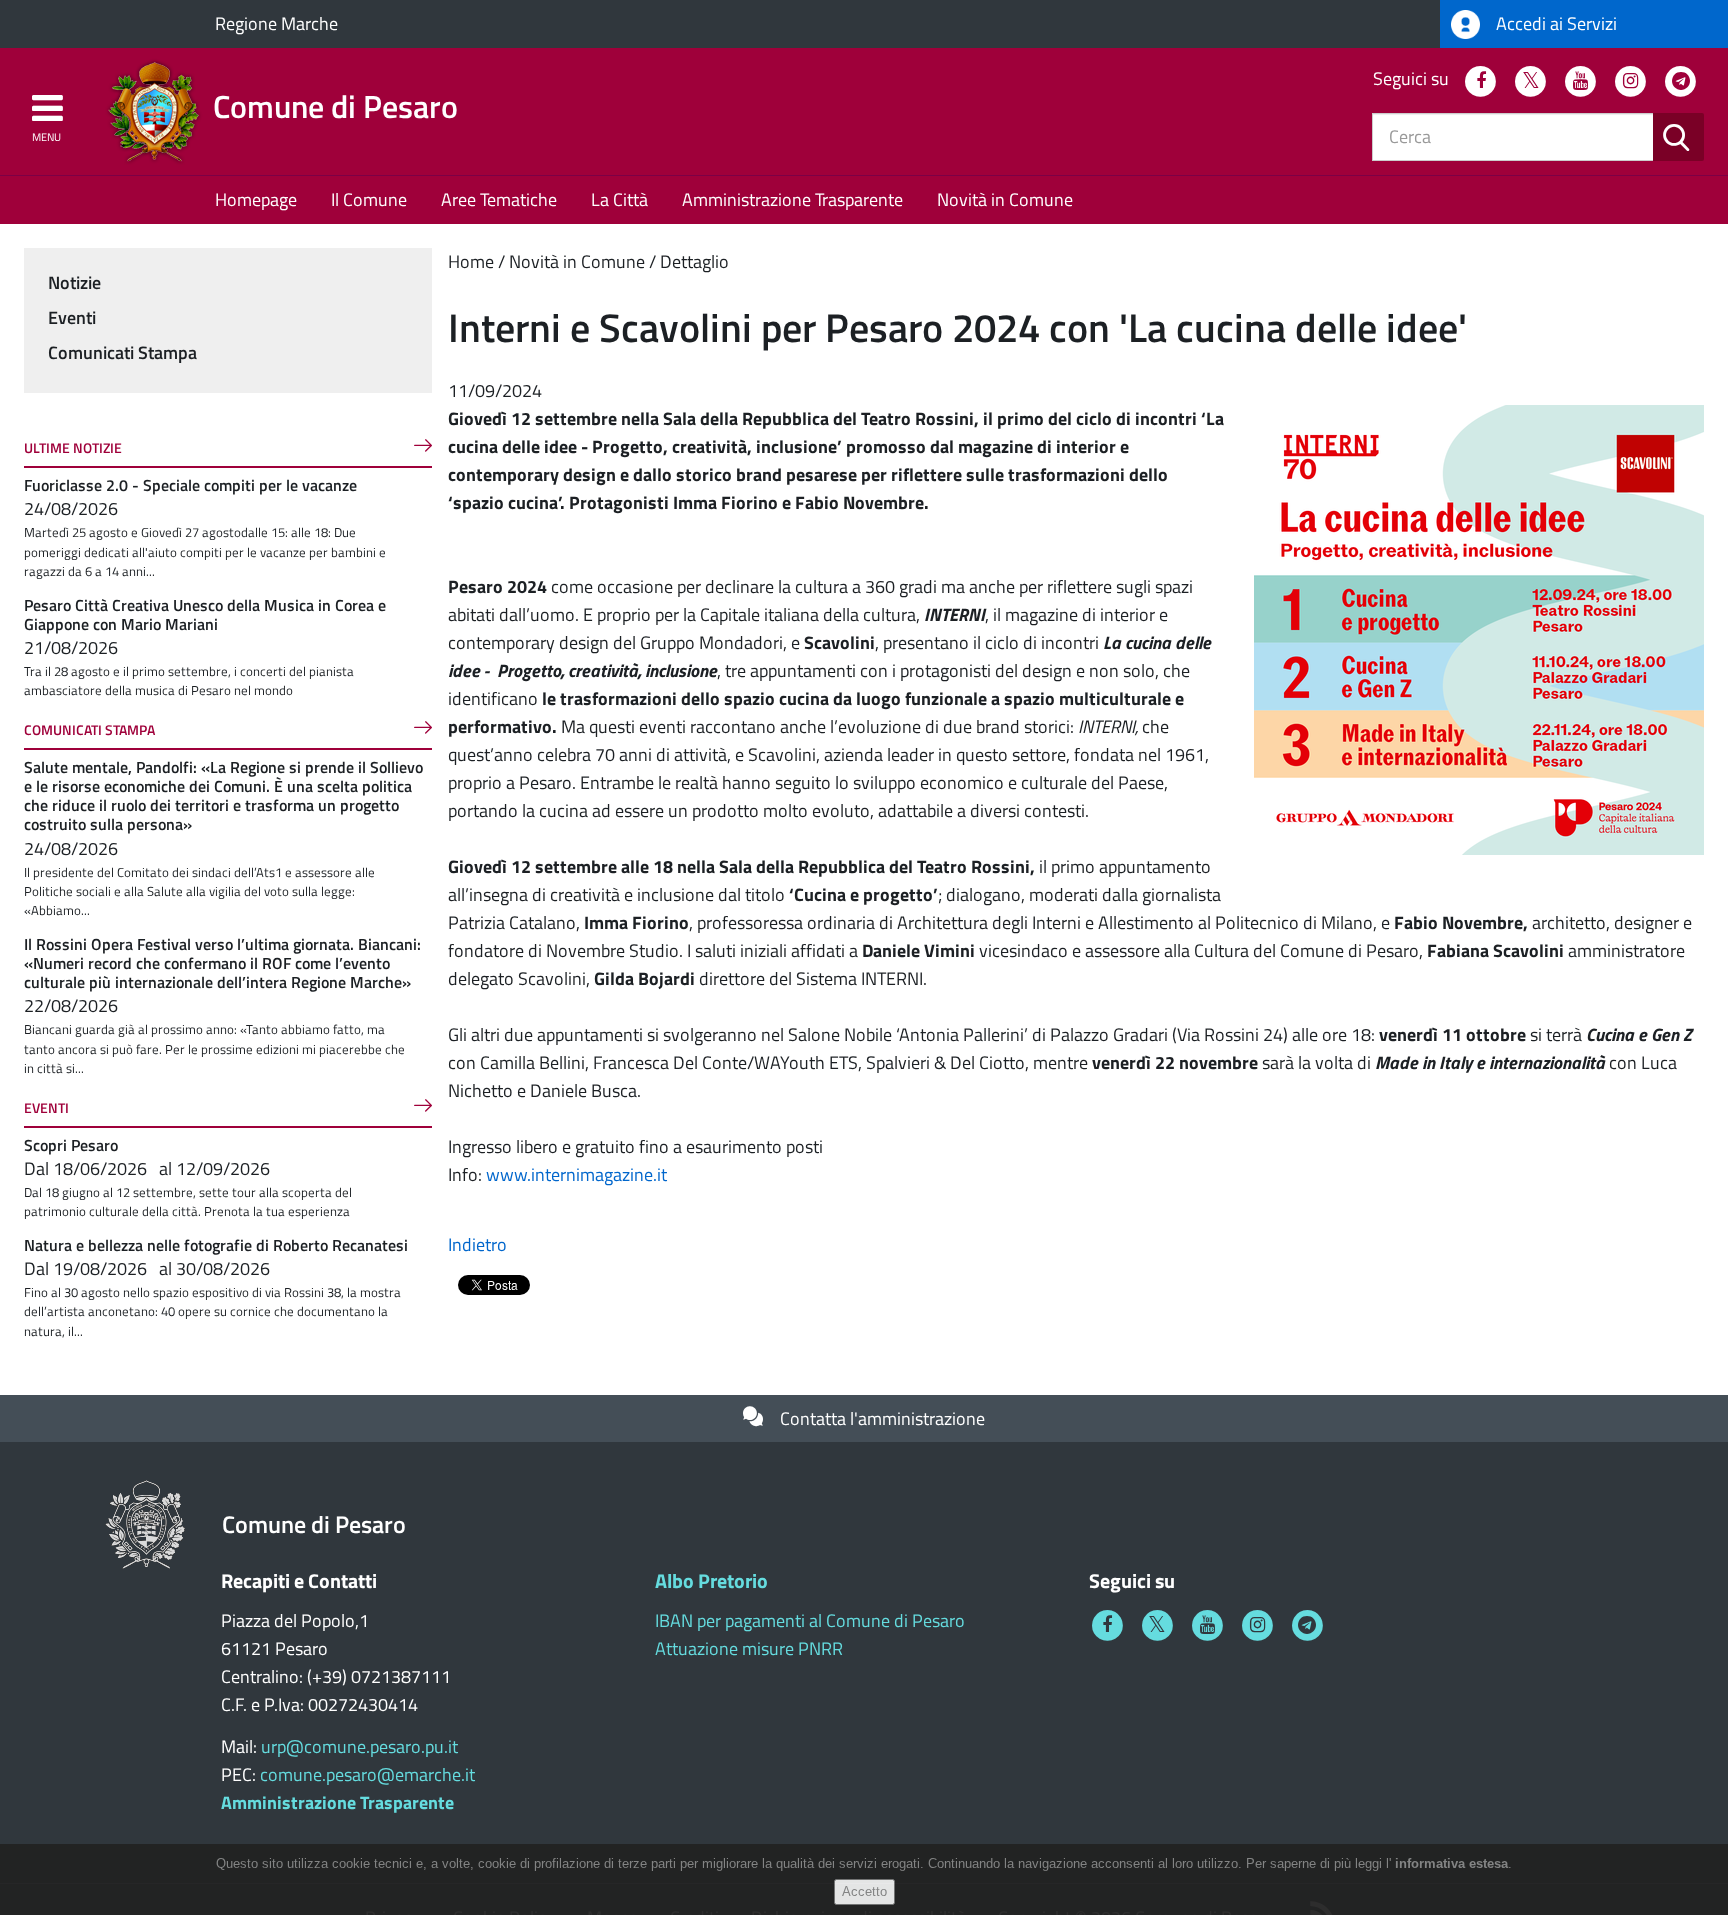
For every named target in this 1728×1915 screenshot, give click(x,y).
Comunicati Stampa (122, 352)
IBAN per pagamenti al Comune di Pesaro (810, 1620)
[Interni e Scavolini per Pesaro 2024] (1479, 628)
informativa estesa (1451, 1863)
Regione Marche (276, 23)
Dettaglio (694, 261)
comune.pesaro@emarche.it (367, 1774)
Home (471, 261)
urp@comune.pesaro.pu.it (359, 1746)
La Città (619, 199)
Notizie (74, 282)
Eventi (72, 317)
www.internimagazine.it (576, 1174)
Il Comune (369, 199)
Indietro (477, 1244)
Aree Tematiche (499, 199)
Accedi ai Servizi (1554, 23)
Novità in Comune (1005, 199)
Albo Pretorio (711, 1580)
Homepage (256, 199)
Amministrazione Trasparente (792, 199)
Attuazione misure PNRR (749, 1648)
